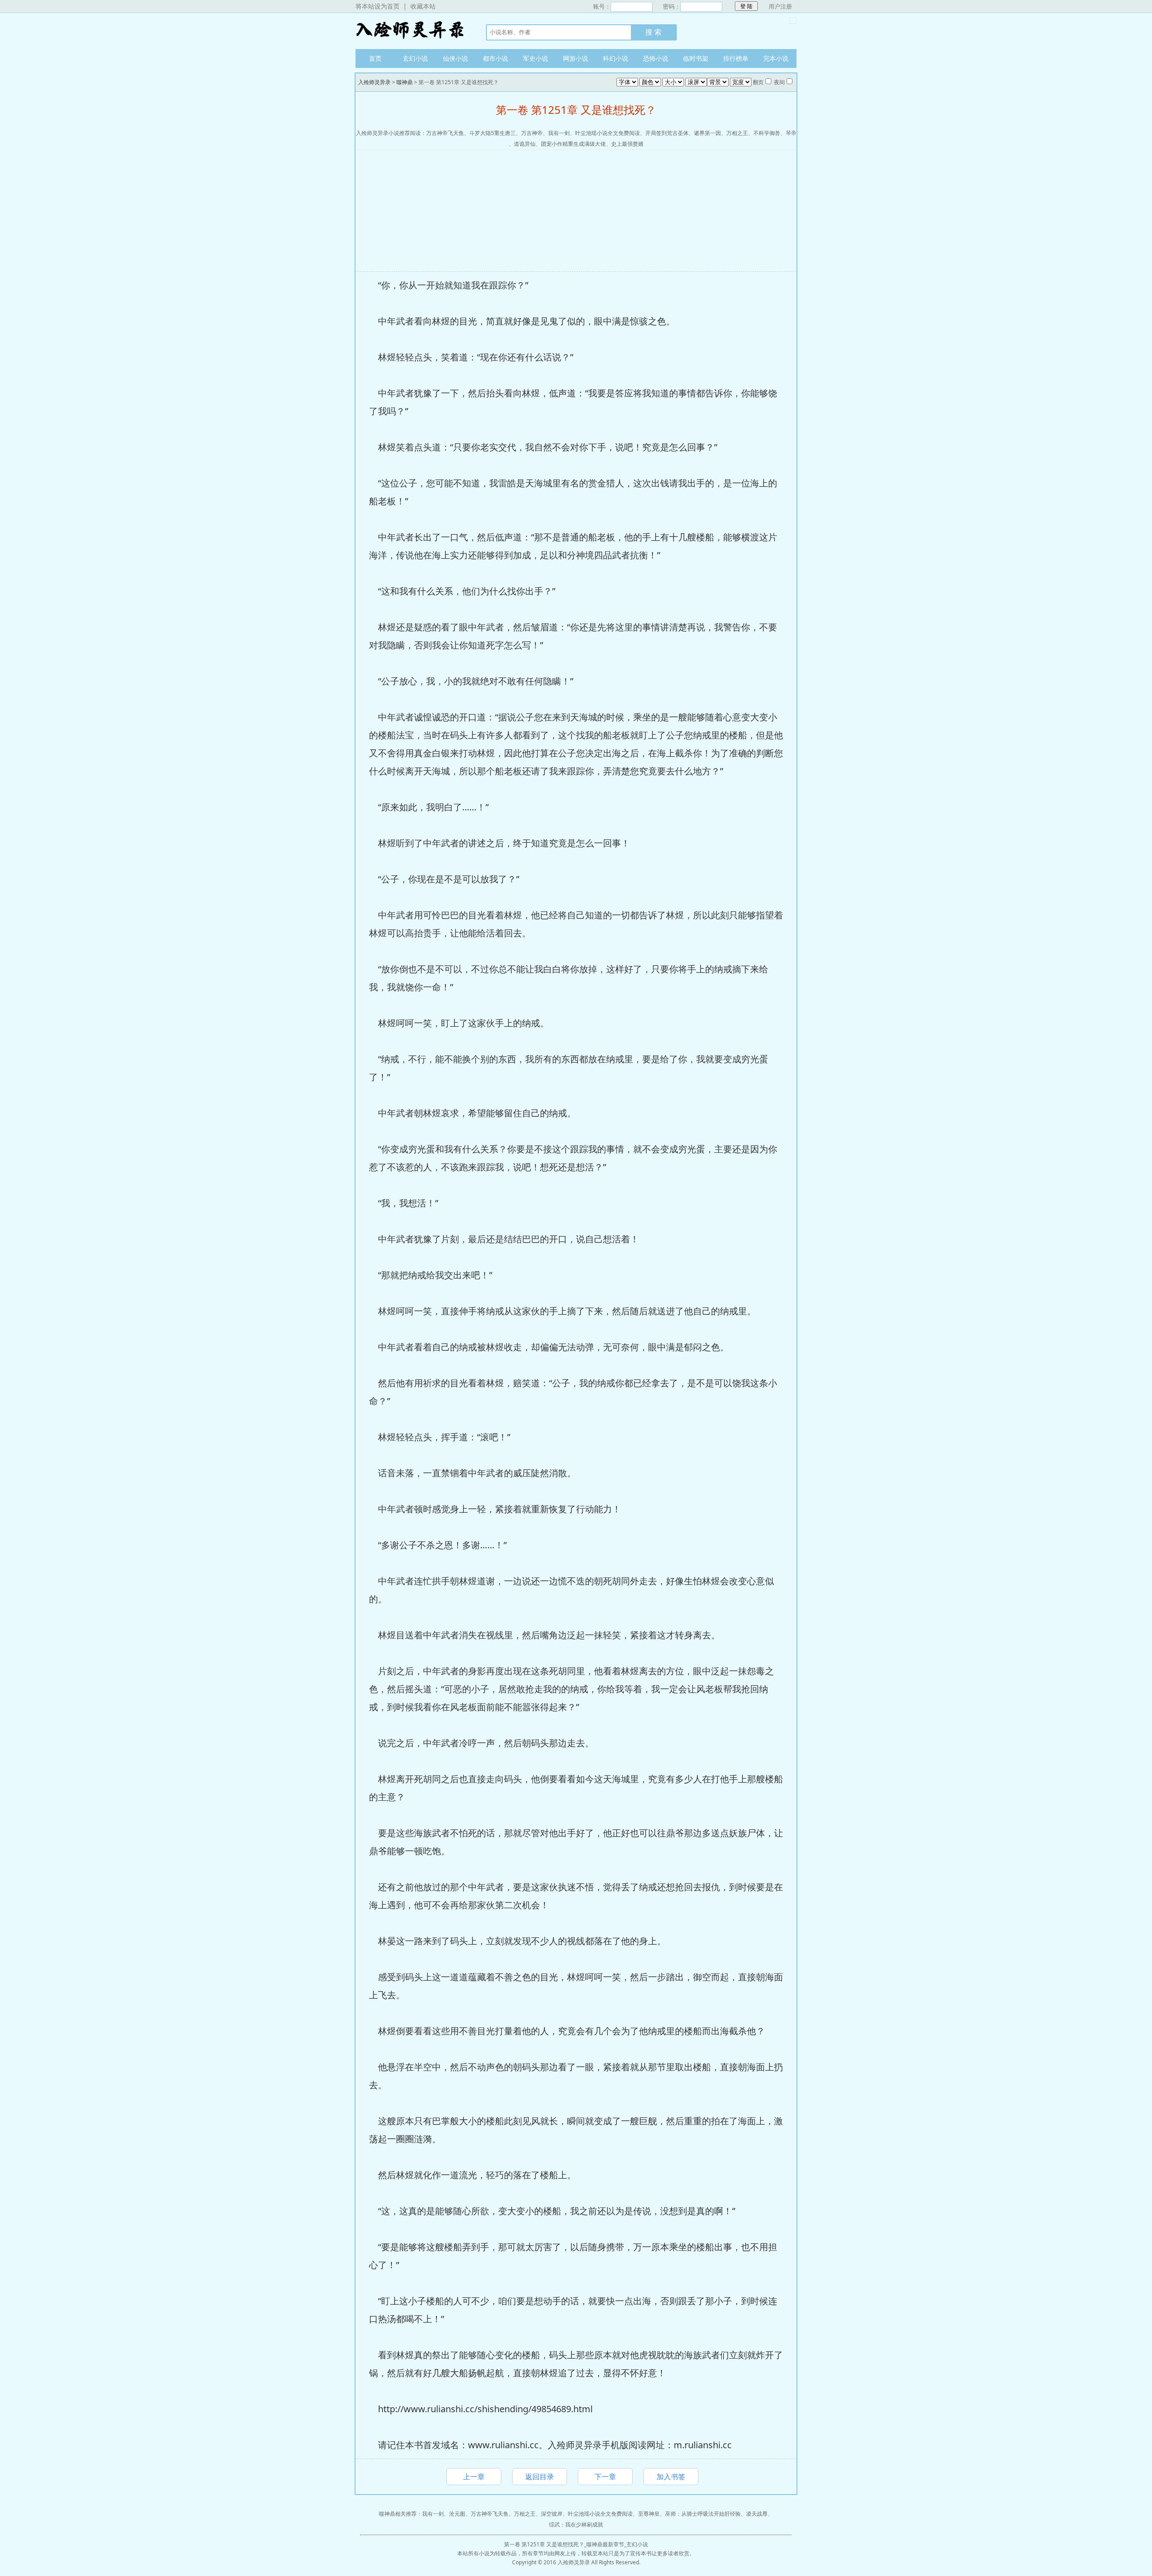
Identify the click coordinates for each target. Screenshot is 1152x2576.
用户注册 (780, 6)
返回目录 (540, 2477)
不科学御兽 (767, 133)
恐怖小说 (656, 58)
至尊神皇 (649, 2514)
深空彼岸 (552, 2514)
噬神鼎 (405, 82)
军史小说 (535, 58)
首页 (375, 58)
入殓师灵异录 (412, 31)
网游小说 (576, 58)
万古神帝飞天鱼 (445, 133)
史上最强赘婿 (627, 144)
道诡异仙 (525, 144)
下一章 (605, 2477)
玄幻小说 (415, 58)
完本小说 (776, 58)
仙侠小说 (455, 58)
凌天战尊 (757, 2514)
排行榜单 (736, 58)
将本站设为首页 (378, 6)
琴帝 (791, 133)
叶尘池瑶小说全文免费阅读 (607, 133)
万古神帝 (532, 133)
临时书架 (696, 58)
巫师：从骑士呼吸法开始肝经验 (703, 2514)
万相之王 (737, 133)
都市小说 (495, 58)
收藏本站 (423, 6)
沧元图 (457, 2514)
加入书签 (671, 2477)
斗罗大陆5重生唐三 (493, 133)
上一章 (474, 2477)
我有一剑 (559, 133)
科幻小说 (616, 58)
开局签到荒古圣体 (667, 133)
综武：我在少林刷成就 (576, 2524)
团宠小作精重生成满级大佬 (573, 144)
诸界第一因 (707, 133)
